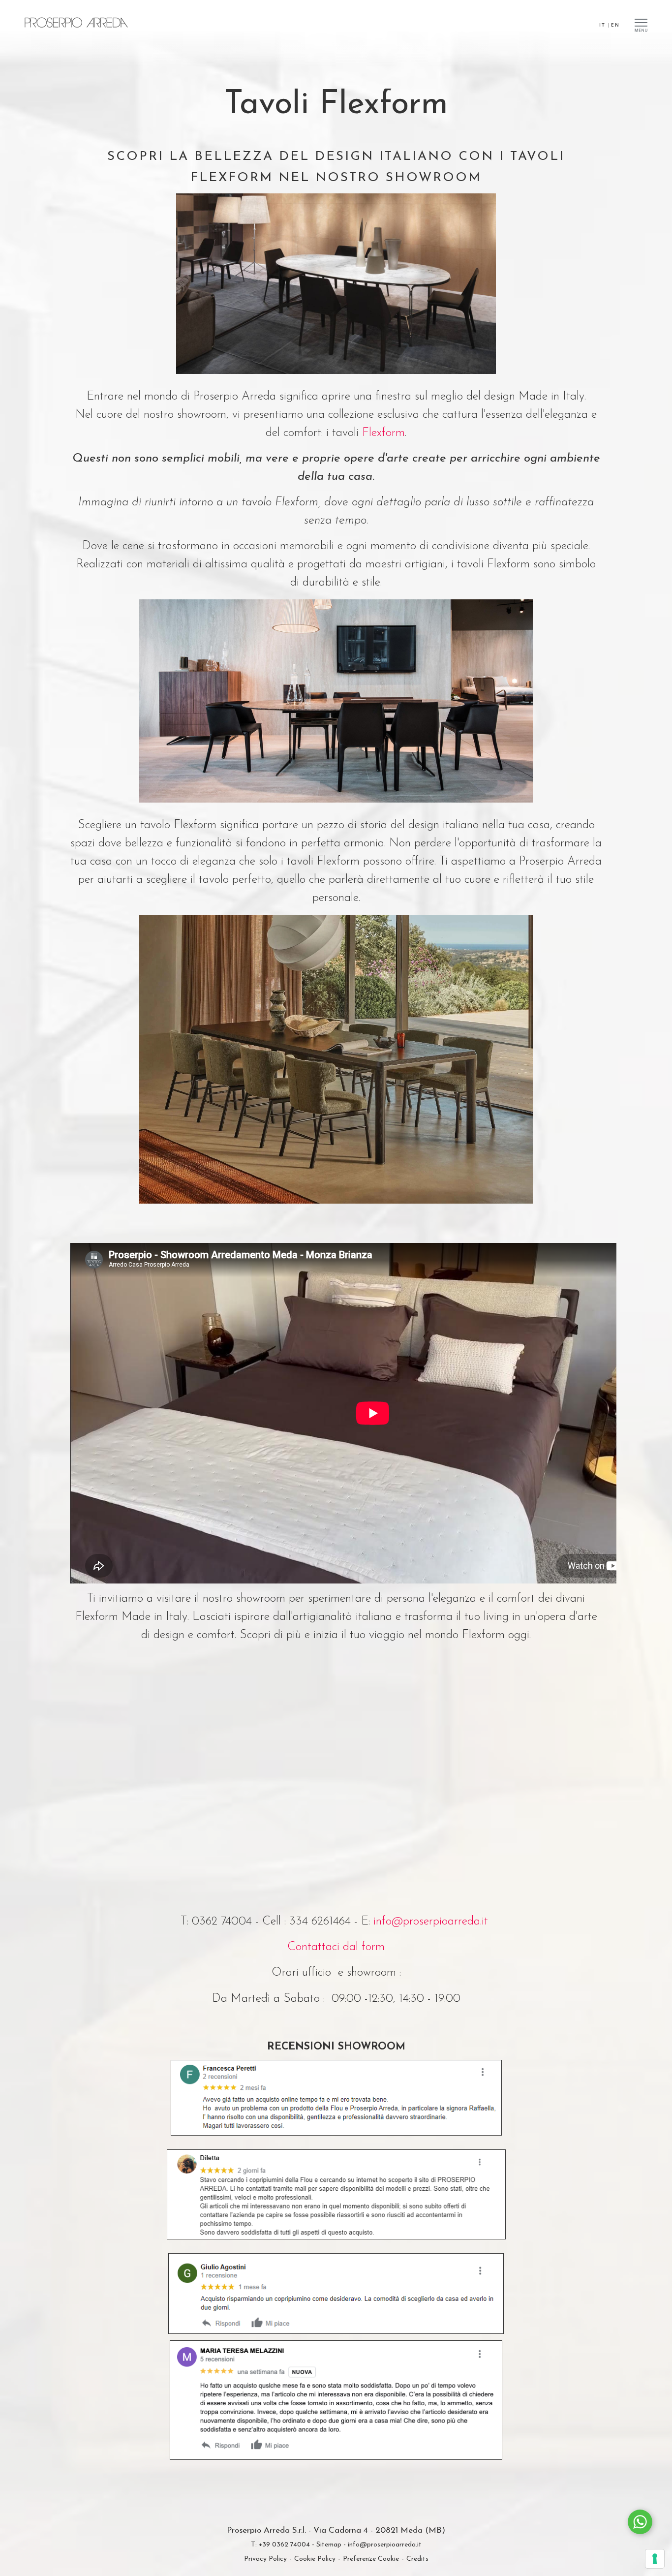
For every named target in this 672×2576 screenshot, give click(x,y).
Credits (417, 2559)
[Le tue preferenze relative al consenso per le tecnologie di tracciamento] (655, 2559)
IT (602, 25)
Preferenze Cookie (371, 2559)
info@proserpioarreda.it (431, 1922)
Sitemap (329, 2545)
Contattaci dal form (336, 1947)
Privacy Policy (265, 2559)
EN (615, 25)
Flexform (383, 433)
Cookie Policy (315, 2559)
